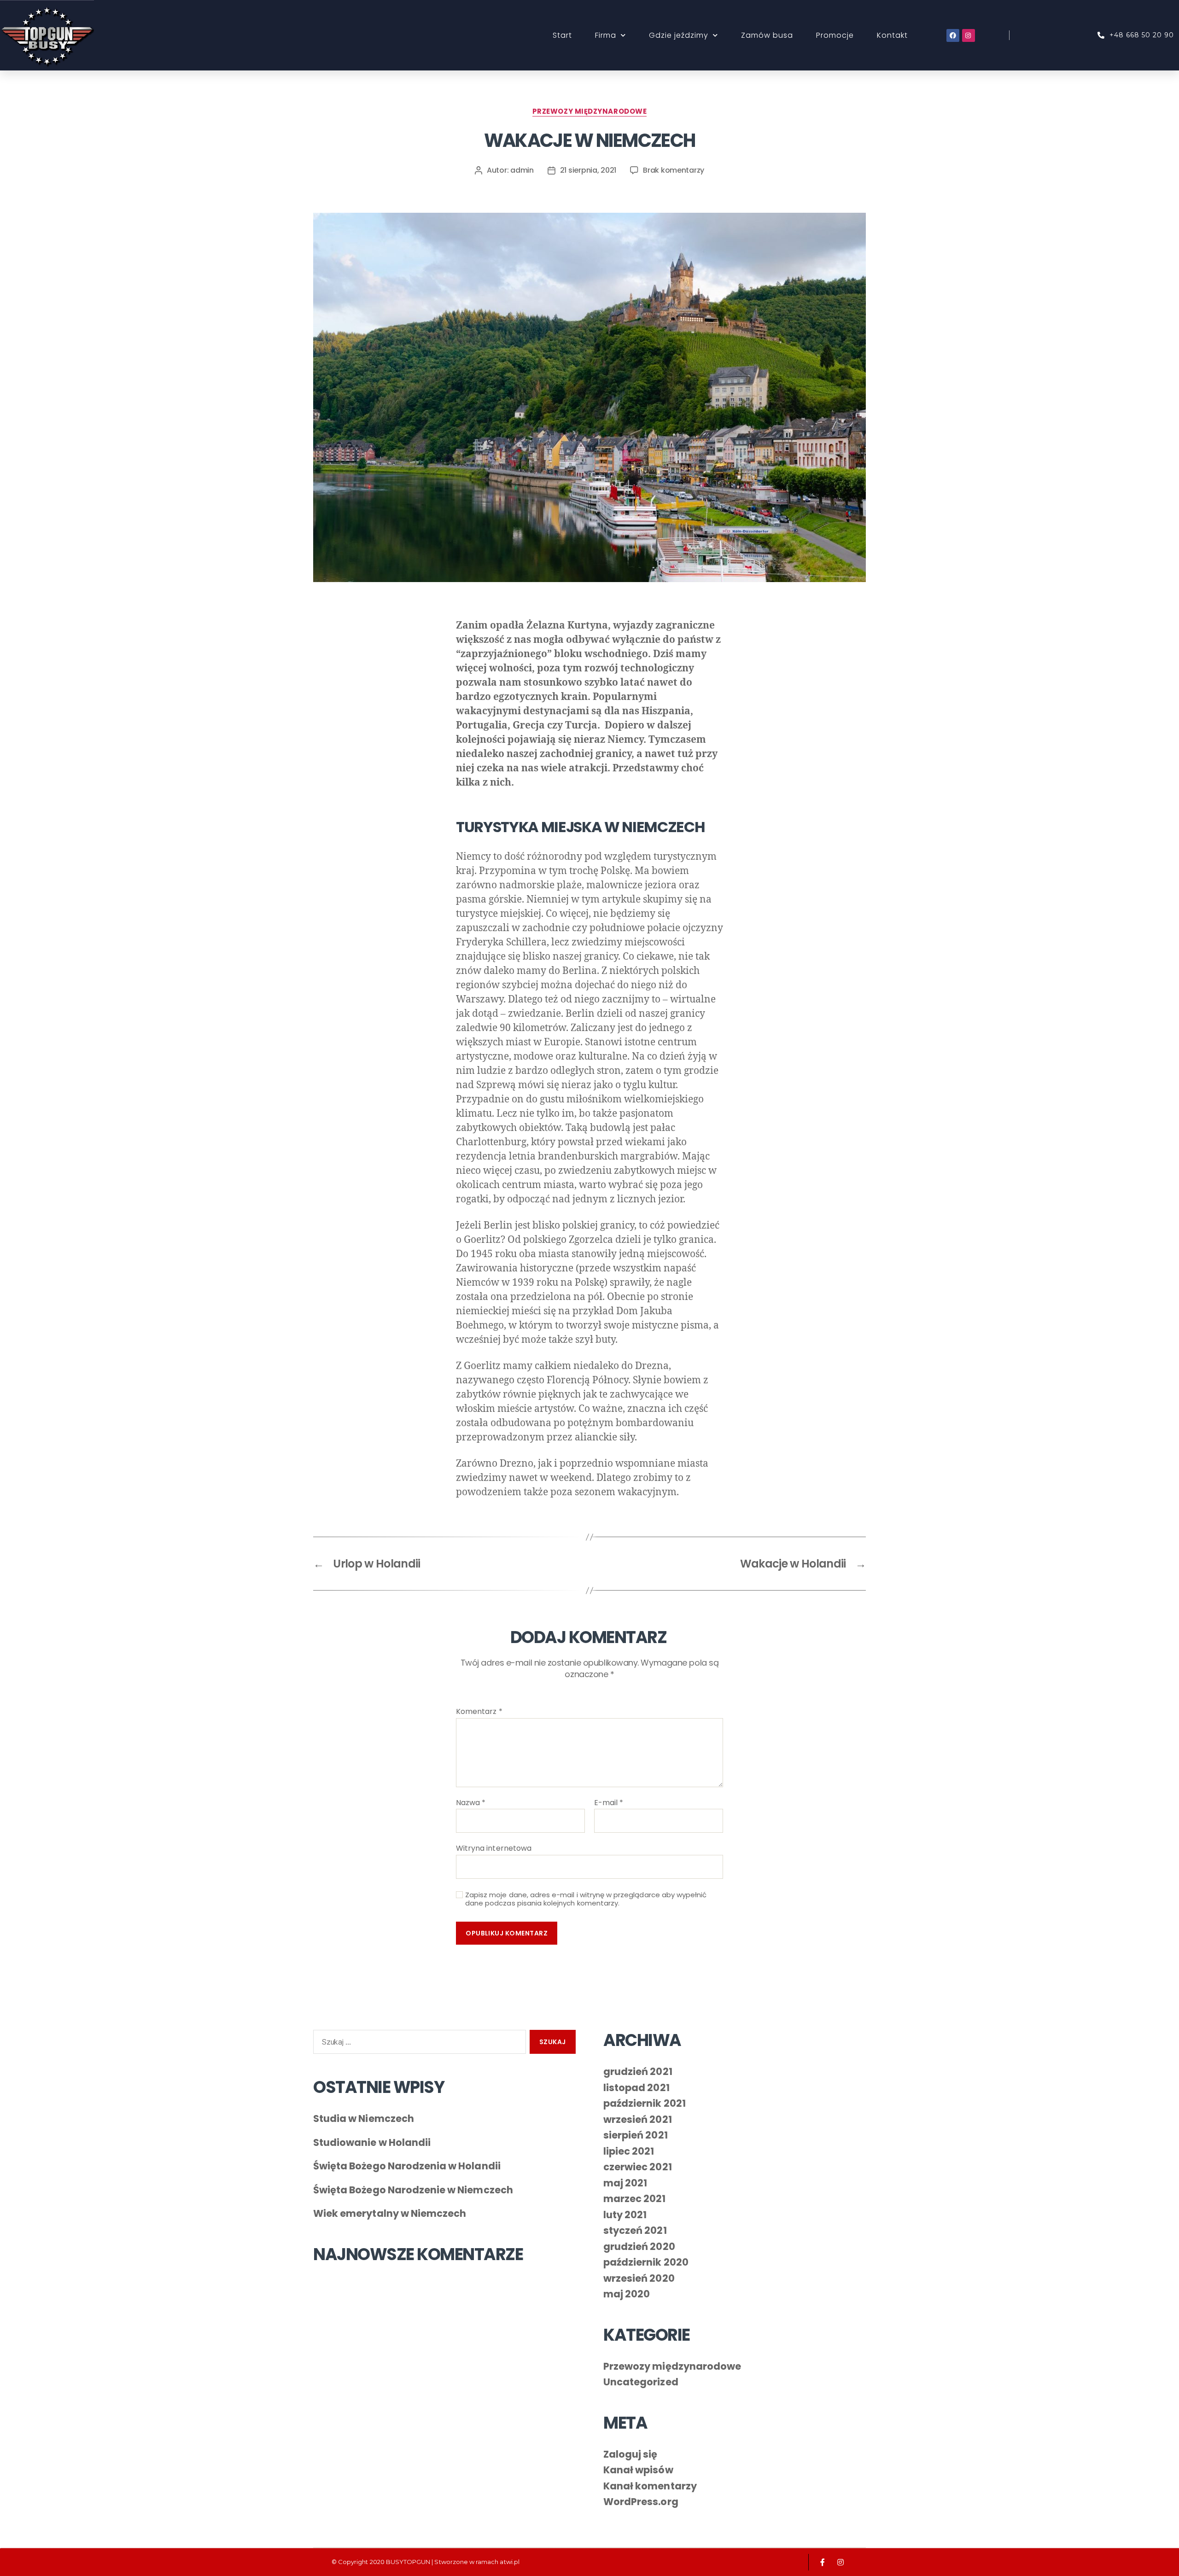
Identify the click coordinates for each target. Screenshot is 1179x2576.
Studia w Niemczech (364, 2118)
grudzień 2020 (639, 2247)
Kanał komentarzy (650, 2486)
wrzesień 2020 (639, 2278)
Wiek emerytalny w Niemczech (390, 2213)
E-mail (609, 1803)
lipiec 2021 (629, 2151)
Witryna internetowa (494, 1848)
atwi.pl (509, 2562)
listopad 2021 (636, 2088)
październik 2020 (646, 2262)
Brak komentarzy (674, 170)
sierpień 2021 (636, 2135)
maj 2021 (625, 2183)
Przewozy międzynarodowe (590, 112)
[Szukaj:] (418, 2044)
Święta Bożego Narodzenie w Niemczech (413, 2190)
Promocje (835, 35)
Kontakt (892, 35)
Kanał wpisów (638, 2470)
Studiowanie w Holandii (372, 2142)
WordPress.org (641, 2502)
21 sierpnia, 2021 (588, 170)
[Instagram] (969, 35)
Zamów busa (767, 35)
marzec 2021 (635, 2199)
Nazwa (471, 1803)
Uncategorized (641, 2382)
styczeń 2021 (635, 2230)
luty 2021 (625, 2215)
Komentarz (479, 1712)
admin (522, 170)
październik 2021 (645, 2103)
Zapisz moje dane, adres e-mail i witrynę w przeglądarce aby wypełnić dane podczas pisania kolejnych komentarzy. (586, 1900)
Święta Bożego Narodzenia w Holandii (407, 2166)
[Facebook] (953, 35)
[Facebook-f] (823, 2562)
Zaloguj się (630, 2454)
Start (562, 35)
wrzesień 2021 (638, 2119)
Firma (606, 35)
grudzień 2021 (638, 2072)
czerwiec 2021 (638, 2167)
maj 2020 (627, 2294)
